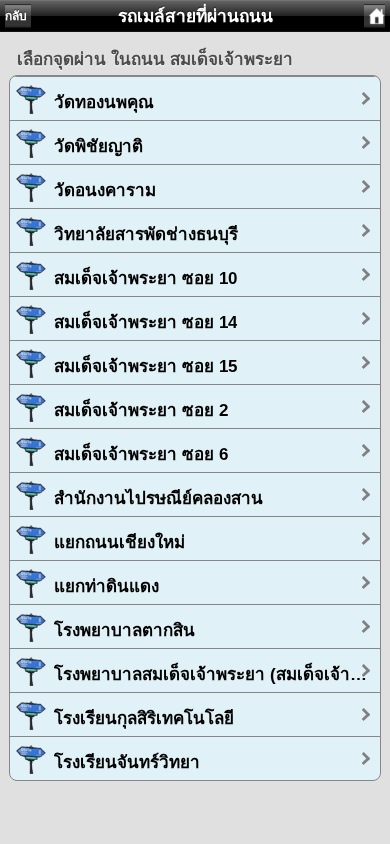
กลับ (16, 16)
